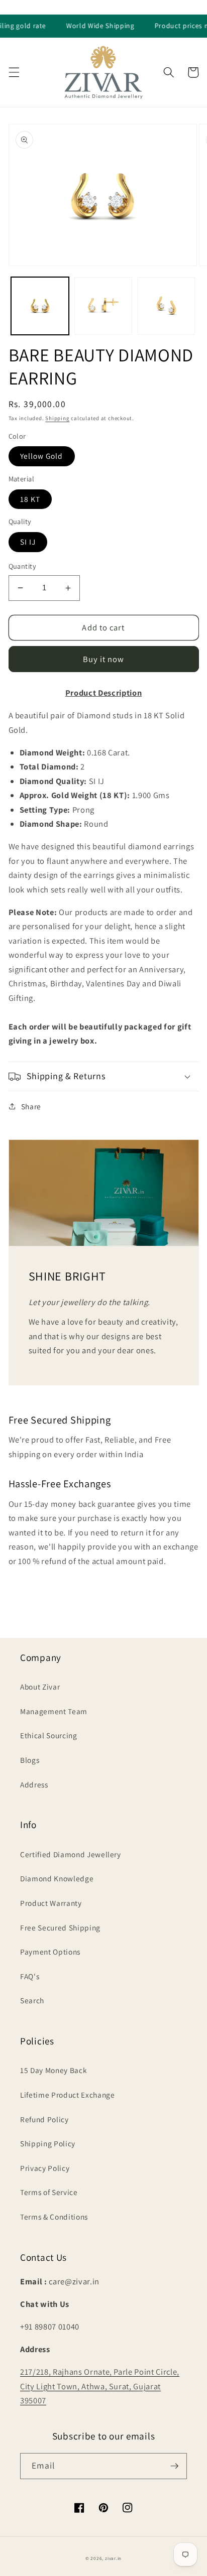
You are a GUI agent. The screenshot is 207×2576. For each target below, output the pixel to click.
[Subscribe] (174, 2466)
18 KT (30, 499)
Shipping (57, 418)
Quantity (23, 566)
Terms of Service (49, 2192)
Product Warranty (51, 1903)
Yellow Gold (42, 456)
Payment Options (50, 1952)
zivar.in (113, 2558)
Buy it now (104, 659)
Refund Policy (44, 2119)
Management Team (54, 1711)
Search (32, 2000)
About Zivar (40, 1687)
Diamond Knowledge (57, 1878)
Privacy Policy (45, 2168)
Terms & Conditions (54, 2217)
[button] (14, 72)
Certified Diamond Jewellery (71, 1854)
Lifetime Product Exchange (68, 2095)
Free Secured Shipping (60, 1927)
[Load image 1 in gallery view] (40, 306)
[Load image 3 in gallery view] (167, 306)
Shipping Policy (48, 2143)
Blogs (30, 1760)
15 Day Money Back (54, 2070)
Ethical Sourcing (49, 1735)
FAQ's (30, 1976)
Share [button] (31, 1106)
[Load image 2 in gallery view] (103, 306)
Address (34, 1784)
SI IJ (28, 542)
